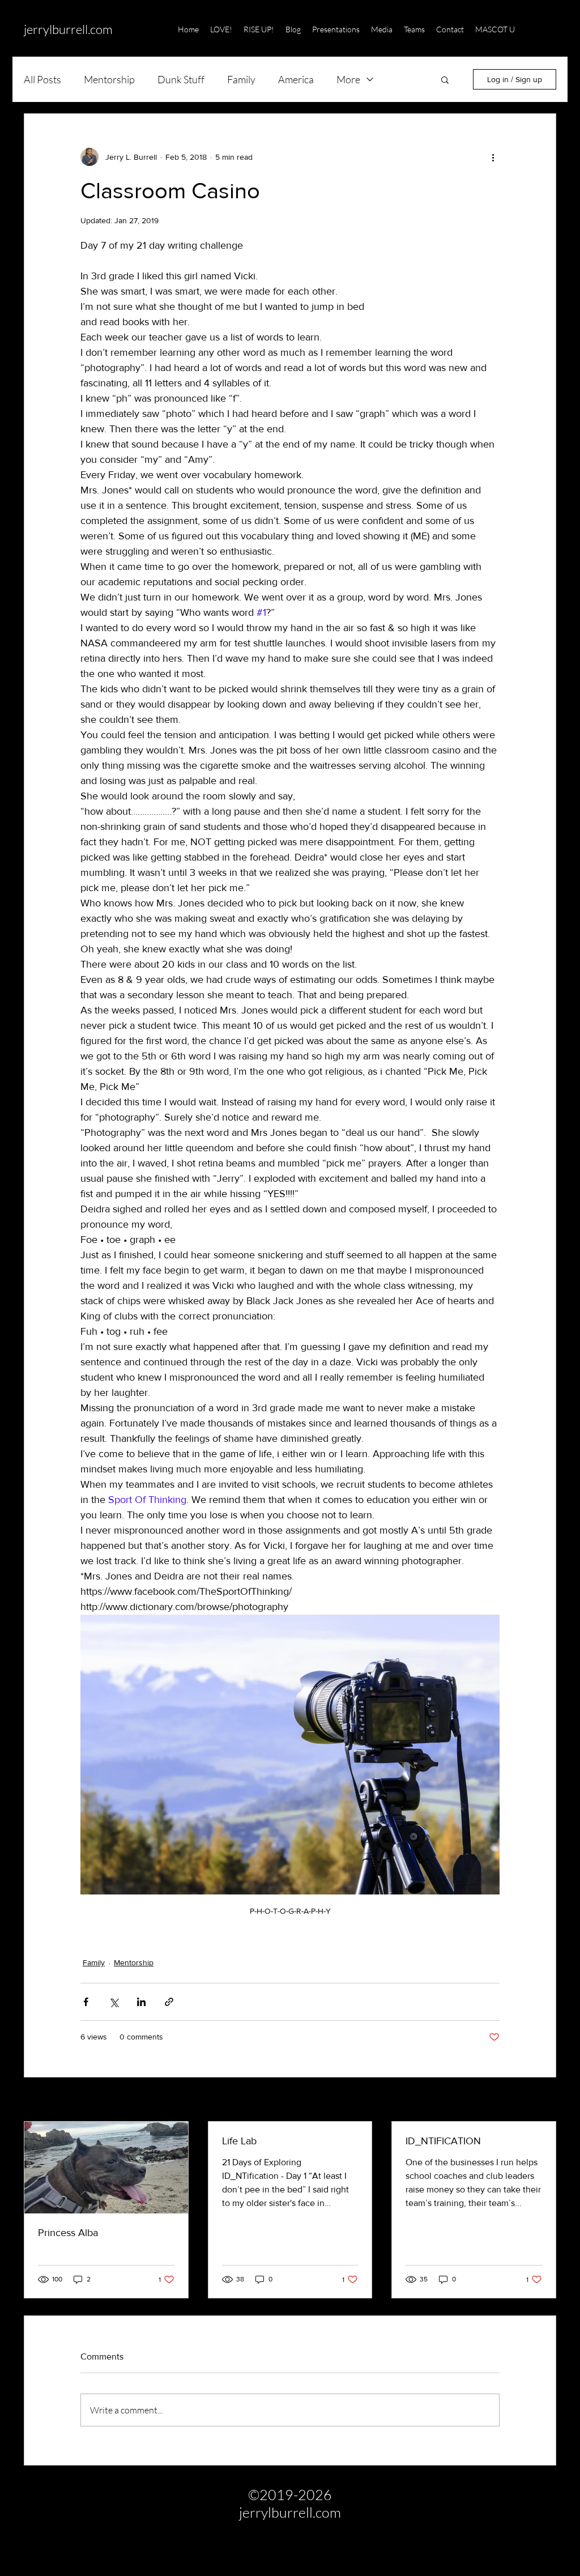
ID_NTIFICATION (443, 2141)
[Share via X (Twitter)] (114, 2002)
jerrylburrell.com (68, 29)
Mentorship (109, 79)
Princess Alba (68, 2233)
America (296, 79)
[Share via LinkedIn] (141, 2002)
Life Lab (239, 2141)
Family (241, 79)
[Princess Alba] (106, 2168)
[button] (549, 29)
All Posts (42, 79)
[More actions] (493, 157)
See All (544, 2100)
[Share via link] (169, 2002)
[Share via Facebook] (86, 2002)
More (348, 79)
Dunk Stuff (181, 79)
